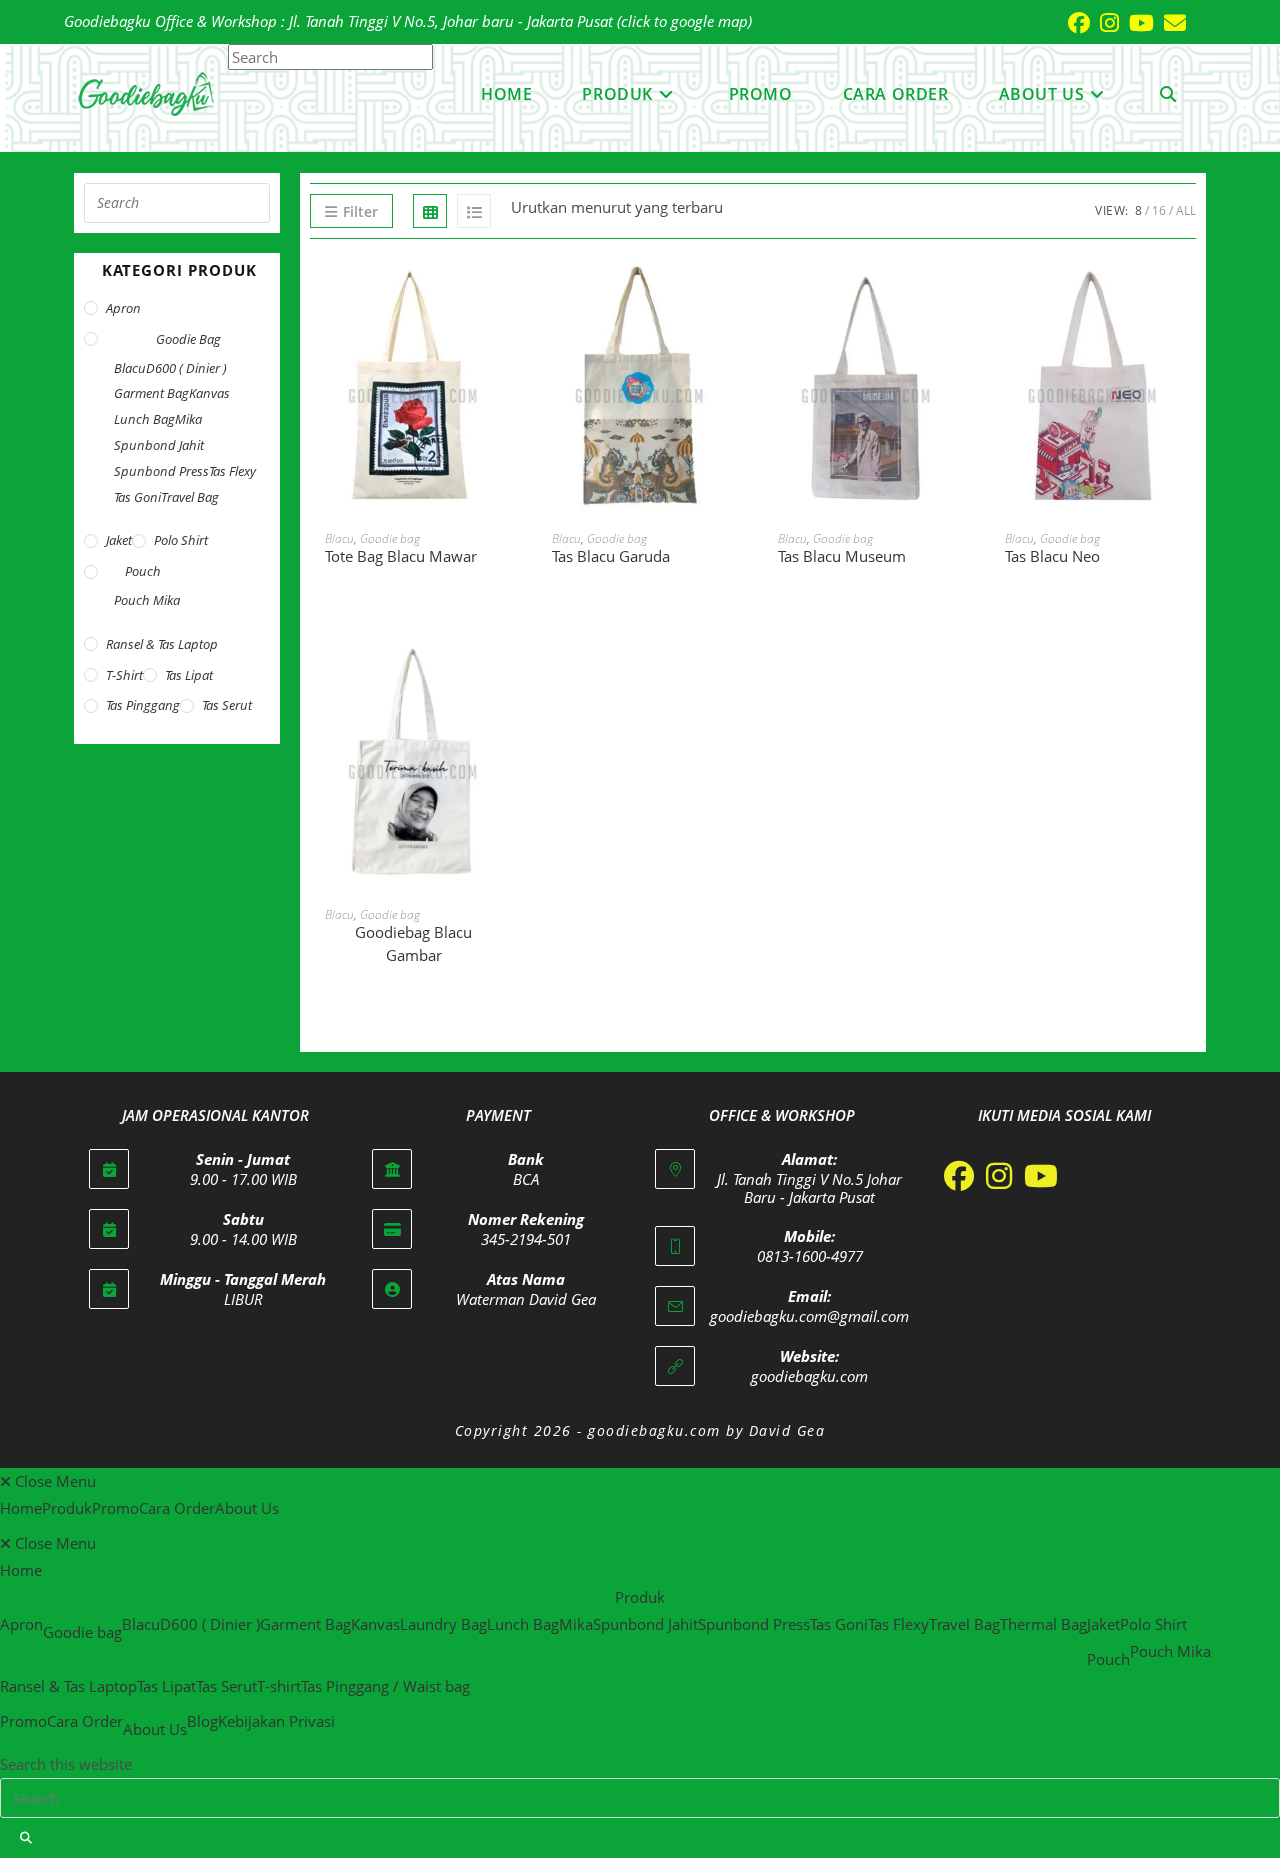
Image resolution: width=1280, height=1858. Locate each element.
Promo (115, 1508)
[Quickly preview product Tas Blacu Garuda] (733, 294)
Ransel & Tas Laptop (162, 644)
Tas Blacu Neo (1052, 556)
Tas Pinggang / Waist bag (385, 1686)
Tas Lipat (189, 675)
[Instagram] (999, 1176)
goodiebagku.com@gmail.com (809, 1316)
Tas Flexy (232, 471)
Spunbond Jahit (159, 445)
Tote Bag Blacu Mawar (401, 556)
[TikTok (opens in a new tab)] (1191, 22)
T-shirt (124, 675)
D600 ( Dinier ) (186, 368)
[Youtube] (1041, 1176)
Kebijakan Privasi (276, 1721)
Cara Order (177, 1508)
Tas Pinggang (143, 705)
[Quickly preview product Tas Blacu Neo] (1186, 294)
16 (1159, 210)
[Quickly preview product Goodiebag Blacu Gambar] (507, 670)
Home (21, 1508)
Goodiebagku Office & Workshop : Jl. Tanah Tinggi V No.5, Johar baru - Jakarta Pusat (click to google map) (408, 21)
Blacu (339, 538)
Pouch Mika (147, 600)
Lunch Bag (144, 419)
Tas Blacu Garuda (611, 556)
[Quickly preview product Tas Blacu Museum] (960, 294)
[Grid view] (430, 211)
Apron (123, 308)
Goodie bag (390, 538)
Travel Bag (190, 497)
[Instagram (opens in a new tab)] (1104, 23)
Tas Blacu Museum (842, 556)
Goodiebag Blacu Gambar (413, 943)
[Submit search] (26, 1838)
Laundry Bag (443, 1624)
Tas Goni (137, 497)
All (1186, 210)
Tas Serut (227, 705)
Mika (188, 419)
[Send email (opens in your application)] (1170, 23)
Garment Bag (151, 393)
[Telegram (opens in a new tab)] (1201, 22)
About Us (247, 1508)
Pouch (143, 571)
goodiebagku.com (809, 1376)
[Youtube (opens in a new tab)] (1136, 23)
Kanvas (209, 393)
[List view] (474, 211)
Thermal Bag (1043, 1624)
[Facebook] (959, 1176)
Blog (202, 1721)
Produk (67, 1508)
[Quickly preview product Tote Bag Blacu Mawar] (507, 294)
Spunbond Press (161, 471)
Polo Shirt (181, 540)
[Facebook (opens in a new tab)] (1074, 23)
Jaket (119, 540)
